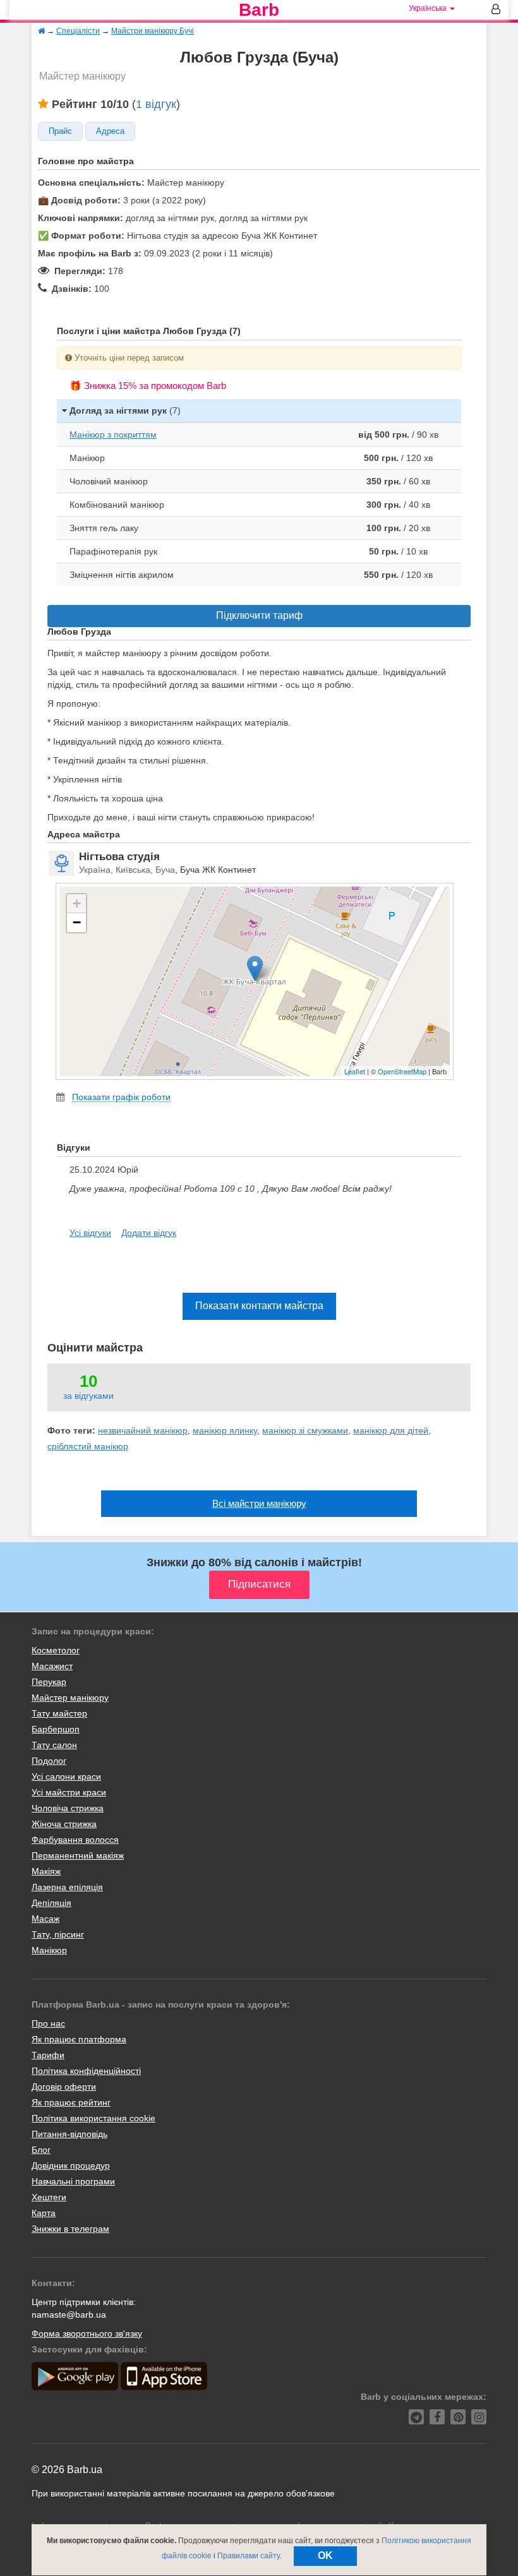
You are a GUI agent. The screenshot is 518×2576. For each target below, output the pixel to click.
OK (325, 2555)
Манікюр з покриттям (113, 434)
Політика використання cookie (93, 2118)
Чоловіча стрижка (68, 1808)
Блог (41, 2150)
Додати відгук (149, 1233)
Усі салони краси (66, 1776)
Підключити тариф (259, 615)
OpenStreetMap (402, 1071)
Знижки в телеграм (70, 2229)
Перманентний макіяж (78, 1855)
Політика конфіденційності (86, 2071)
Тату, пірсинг (58, 1934)
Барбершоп (56, 1729)
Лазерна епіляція (67, 1887)
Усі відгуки (90, 1233)
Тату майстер (59, 1713)
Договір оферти (64, 2087)
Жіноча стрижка (64, 1824)
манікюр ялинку (225, 1430)
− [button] (77, 922)
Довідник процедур (71, 2166)
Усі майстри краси (69, 1792)
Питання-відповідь (69, 2134)
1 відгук (156, 104)
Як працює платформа (79, 2039)
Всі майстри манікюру (259, 1503)
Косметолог (56, 1650)
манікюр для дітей (391, 1430)
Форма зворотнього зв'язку (87, 2333)
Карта (44, 2213)
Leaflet (355, 1071)
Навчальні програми (73, 2181)
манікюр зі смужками (305, 1430)
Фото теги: (71, 1430)
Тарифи (48, 2055)
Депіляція (51, 1903)
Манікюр (49, 1950)
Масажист (52, 1666)
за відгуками (88, 1396)
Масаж (45, 1919)
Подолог (49, 1761)
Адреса (110, 131)
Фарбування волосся (75, 1840)
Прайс (60, 131)
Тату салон (54, 1745)
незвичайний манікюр (143, 1430)
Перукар (49, 1682)
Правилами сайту (249, 2556)
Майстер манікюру (70, 1698)
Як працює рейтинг (71, 2102)
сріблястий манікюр (88, 1446)
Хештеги (49, 2197)
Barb (259, 10)
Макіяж (46, 1871)
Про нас (48, 2023)
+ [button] (77, 903)
